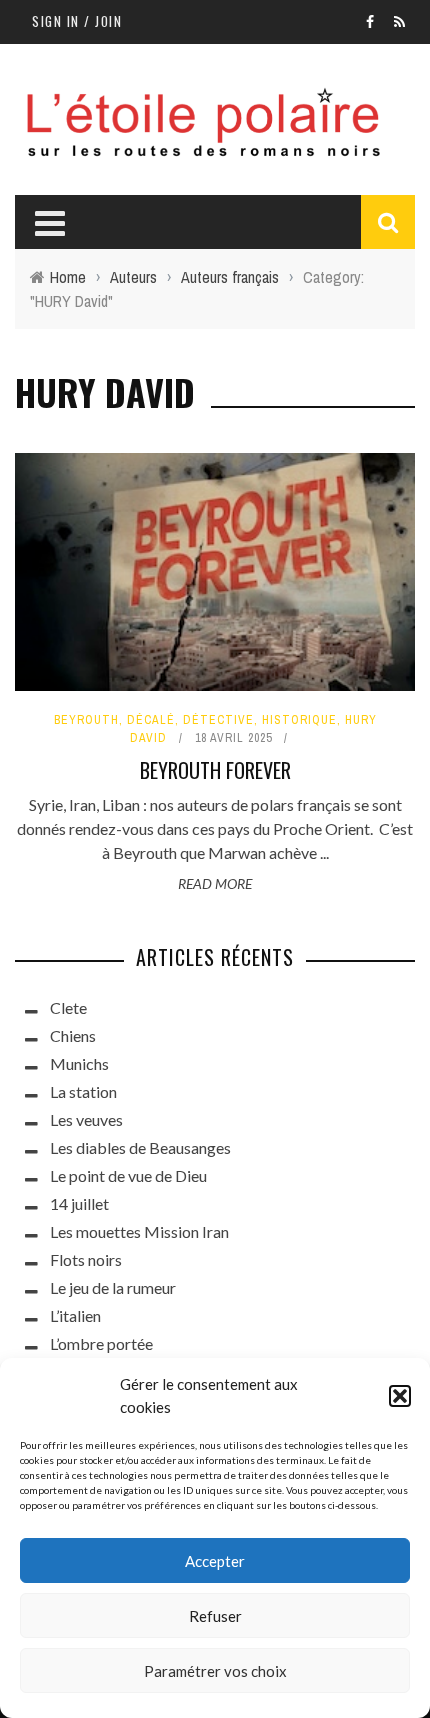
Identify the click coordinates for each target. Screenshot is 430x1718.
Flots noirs (86, 1259)
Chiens (73, 1035)
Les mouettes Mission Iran (139, 1231)
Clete (68, 1007)
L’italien (75, 1315)
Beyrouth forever (215, 770)
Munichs (79, 1063)
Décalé (151, 720)
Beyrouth (86, 720)
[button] (400, 1396)
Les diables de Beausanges (140, 1147)
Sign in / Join (77, 21)
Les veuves (86, 1119)
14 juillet (79, 1203)
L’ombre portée (101, 1343)
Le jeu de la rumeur (113, 1287)
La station (83, 1091)
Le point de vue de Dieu (128, 1175)
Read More (215, 883)
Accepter (215, 1561)
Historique (299, 720)
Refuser (215, 1616)
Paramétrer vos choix (215, 1671)
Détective (218, 720)
